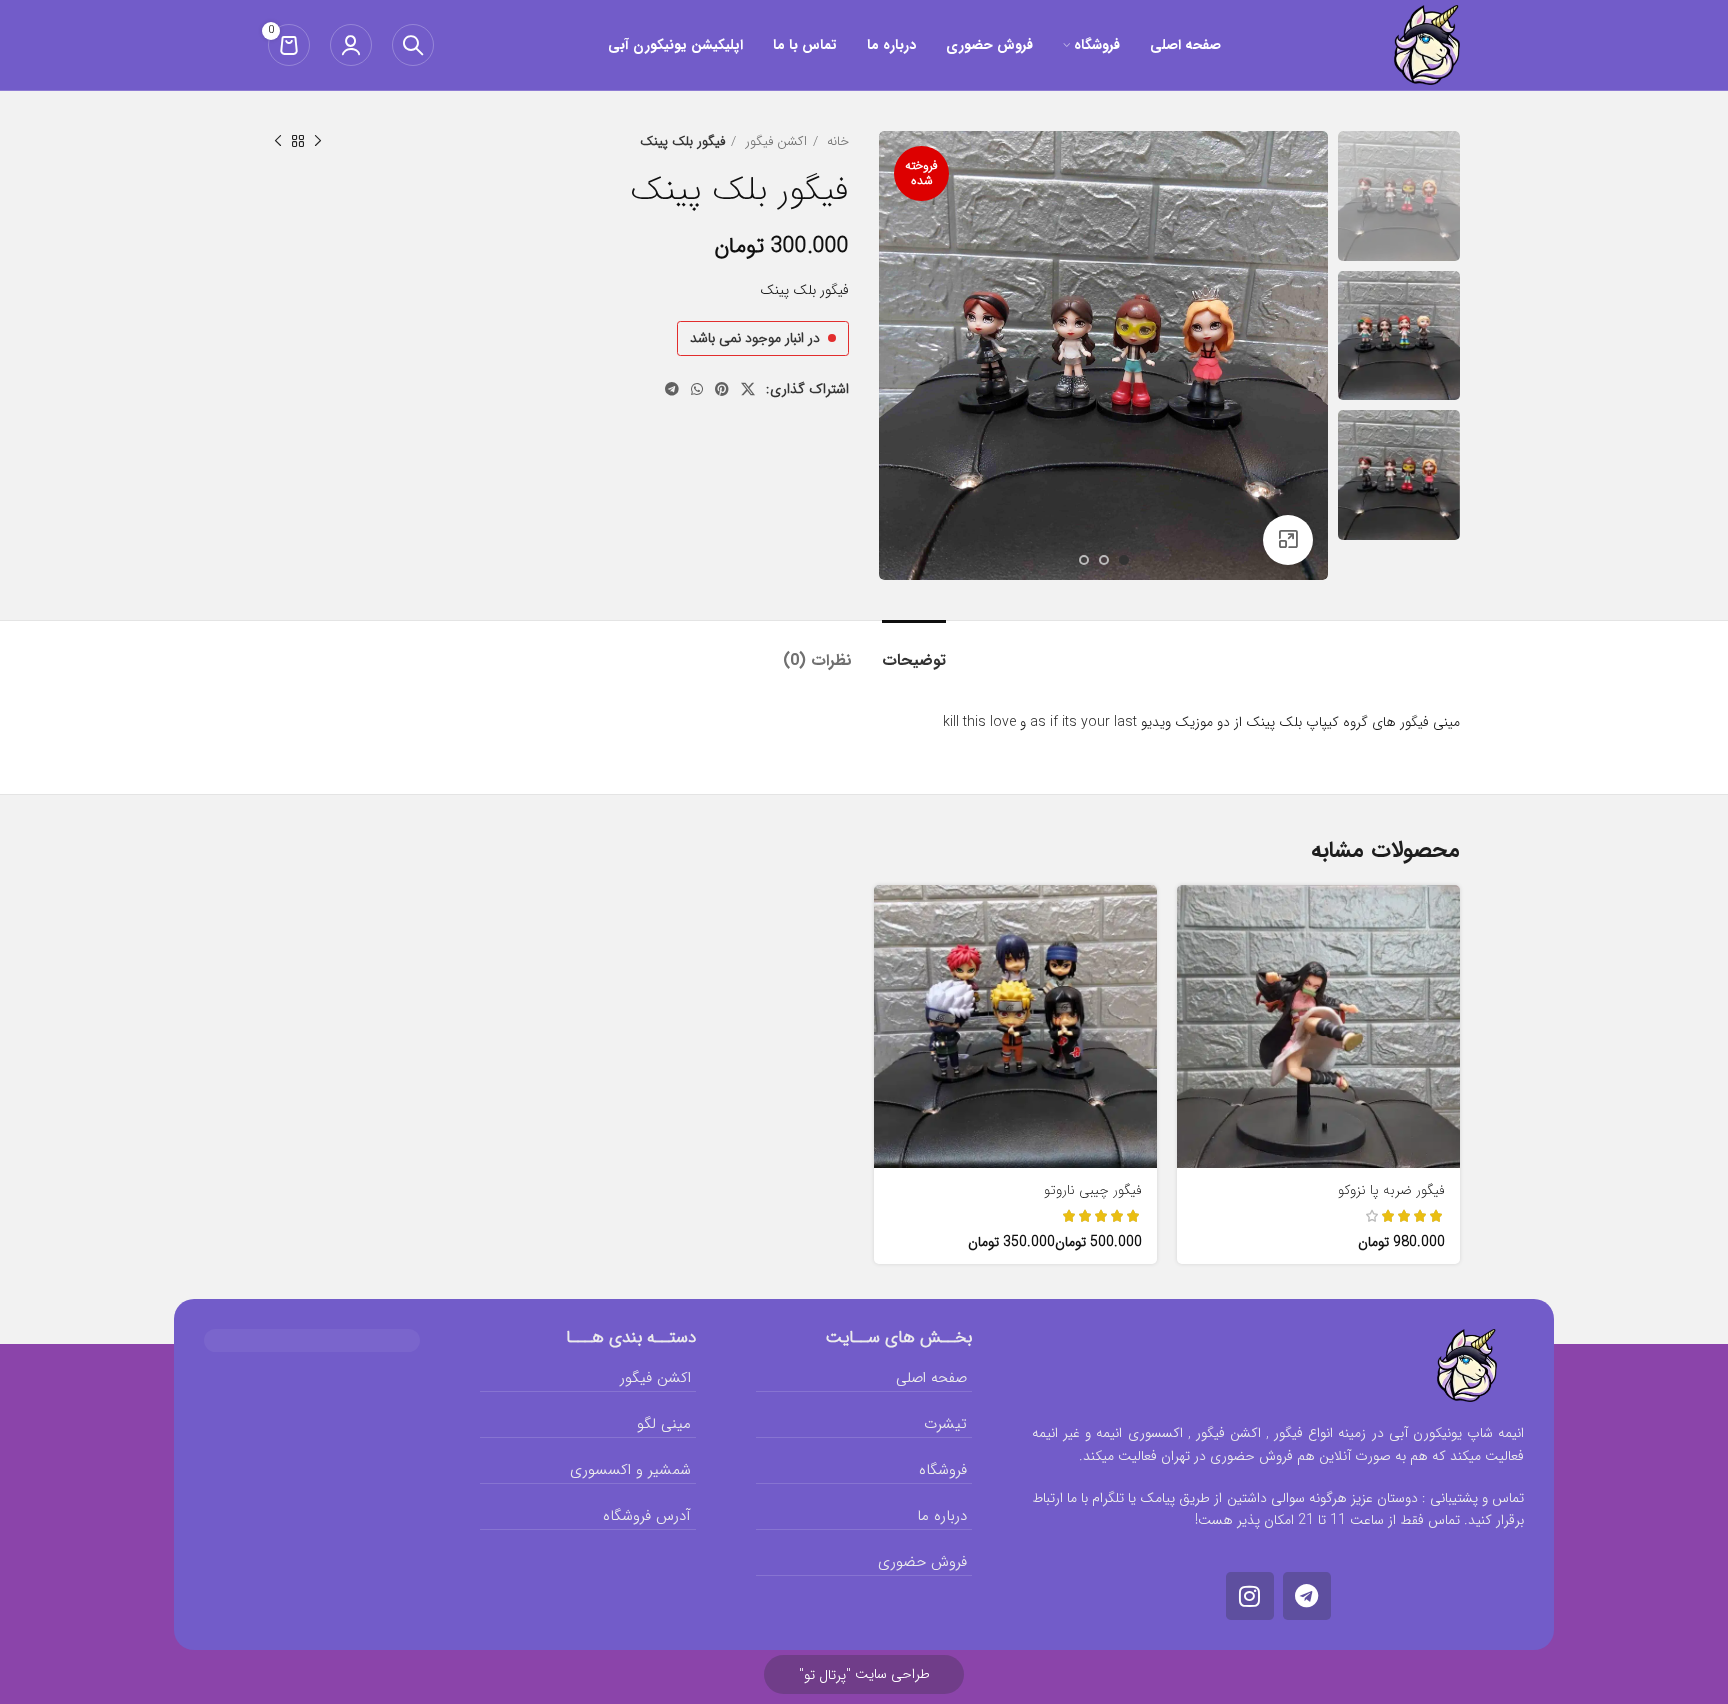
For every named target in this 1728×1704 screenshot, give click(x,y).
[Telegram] (1307, 1596)
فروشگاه (943, 1470)
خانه (836, 141)
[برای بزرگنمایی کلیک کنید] (1288, 540)
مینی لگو (664, 1424)
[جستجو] (413, 45)
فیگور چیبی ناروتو (1093, 1190)
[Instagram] (1250, 1596)
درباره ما (942, 1516)
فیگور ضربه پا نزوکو (1391, 1190)
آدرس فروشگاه (647, 1516)
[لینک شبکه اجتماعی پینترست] (722, 389)
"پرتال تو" (825, 1675)
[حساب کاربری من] (351, 45)
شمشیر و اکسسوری (630, 1470)
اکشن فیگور (774, 141)
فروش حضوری (922, 1562)
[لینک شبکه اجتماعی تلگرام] (672, 389)
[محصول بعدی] (278, 142)
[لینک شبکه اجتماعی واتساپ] (697, 389)
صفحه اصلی (931, 1378)
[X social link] (748, 389)
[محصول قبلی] (318, 142)
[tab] (914, 650)
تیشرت (945, 1424)
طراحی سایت (864, 1674)
